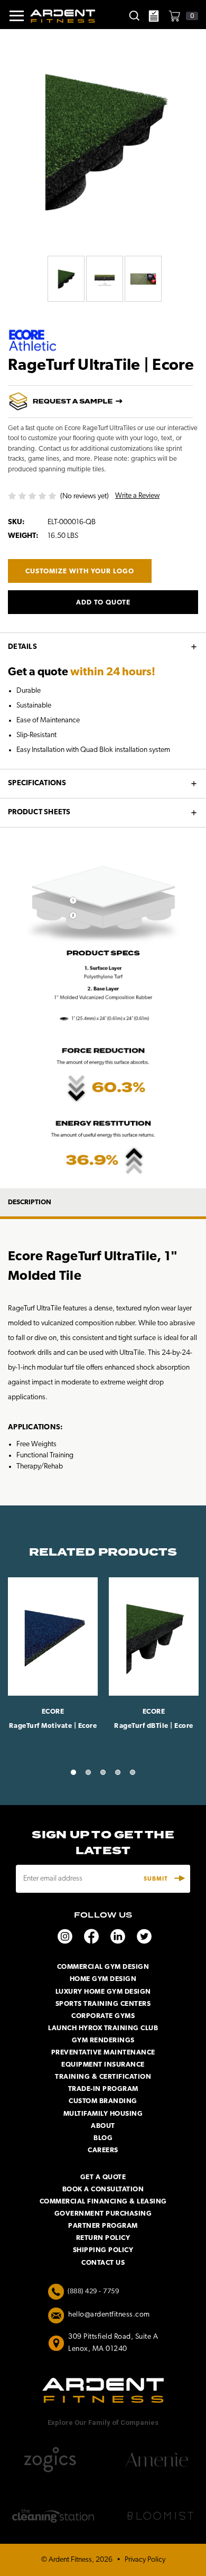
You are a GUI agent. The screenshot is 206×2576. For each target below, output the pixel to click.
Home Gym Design (103, 1979)
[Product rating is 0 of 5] (33, 496)
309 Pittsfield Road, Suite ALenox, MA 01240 (113, 2343)
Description (30, 1202)
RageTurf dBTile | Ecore (154, 1726)
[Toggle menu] (12, 16)
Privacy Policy (145, 2560)
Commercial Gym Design (103, 1967)
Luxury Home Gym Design (103, 1992)
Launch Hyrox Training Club (103, 2028)
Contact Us (103, 2263)
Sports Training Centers (103, 2004)
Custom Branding (103, 2101)
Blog (103, 2138)
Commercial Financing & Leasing (103, 2202)
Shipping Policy (103, 2250)
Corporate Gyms (103, 2016)
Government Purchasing (103, 2214)
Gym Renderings (103, 2040)
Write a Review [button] (137, 496)
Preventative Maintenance (103, 2053)
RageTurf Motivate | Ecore (53, 1726)
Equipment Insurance (103, 2065)
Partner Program (103, 2226)
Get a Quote (103, 2177)
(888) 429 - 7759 (93, 2291)
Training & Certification (103, 2077)
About (103, 2126)
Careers (103, 2150)
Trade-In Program (103, 2089)
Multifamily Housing (103, 2114)
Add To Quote (103, 603)
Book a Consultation (103, 2189)
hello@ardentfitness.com (109, 2315)
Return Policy (103, 2238)
